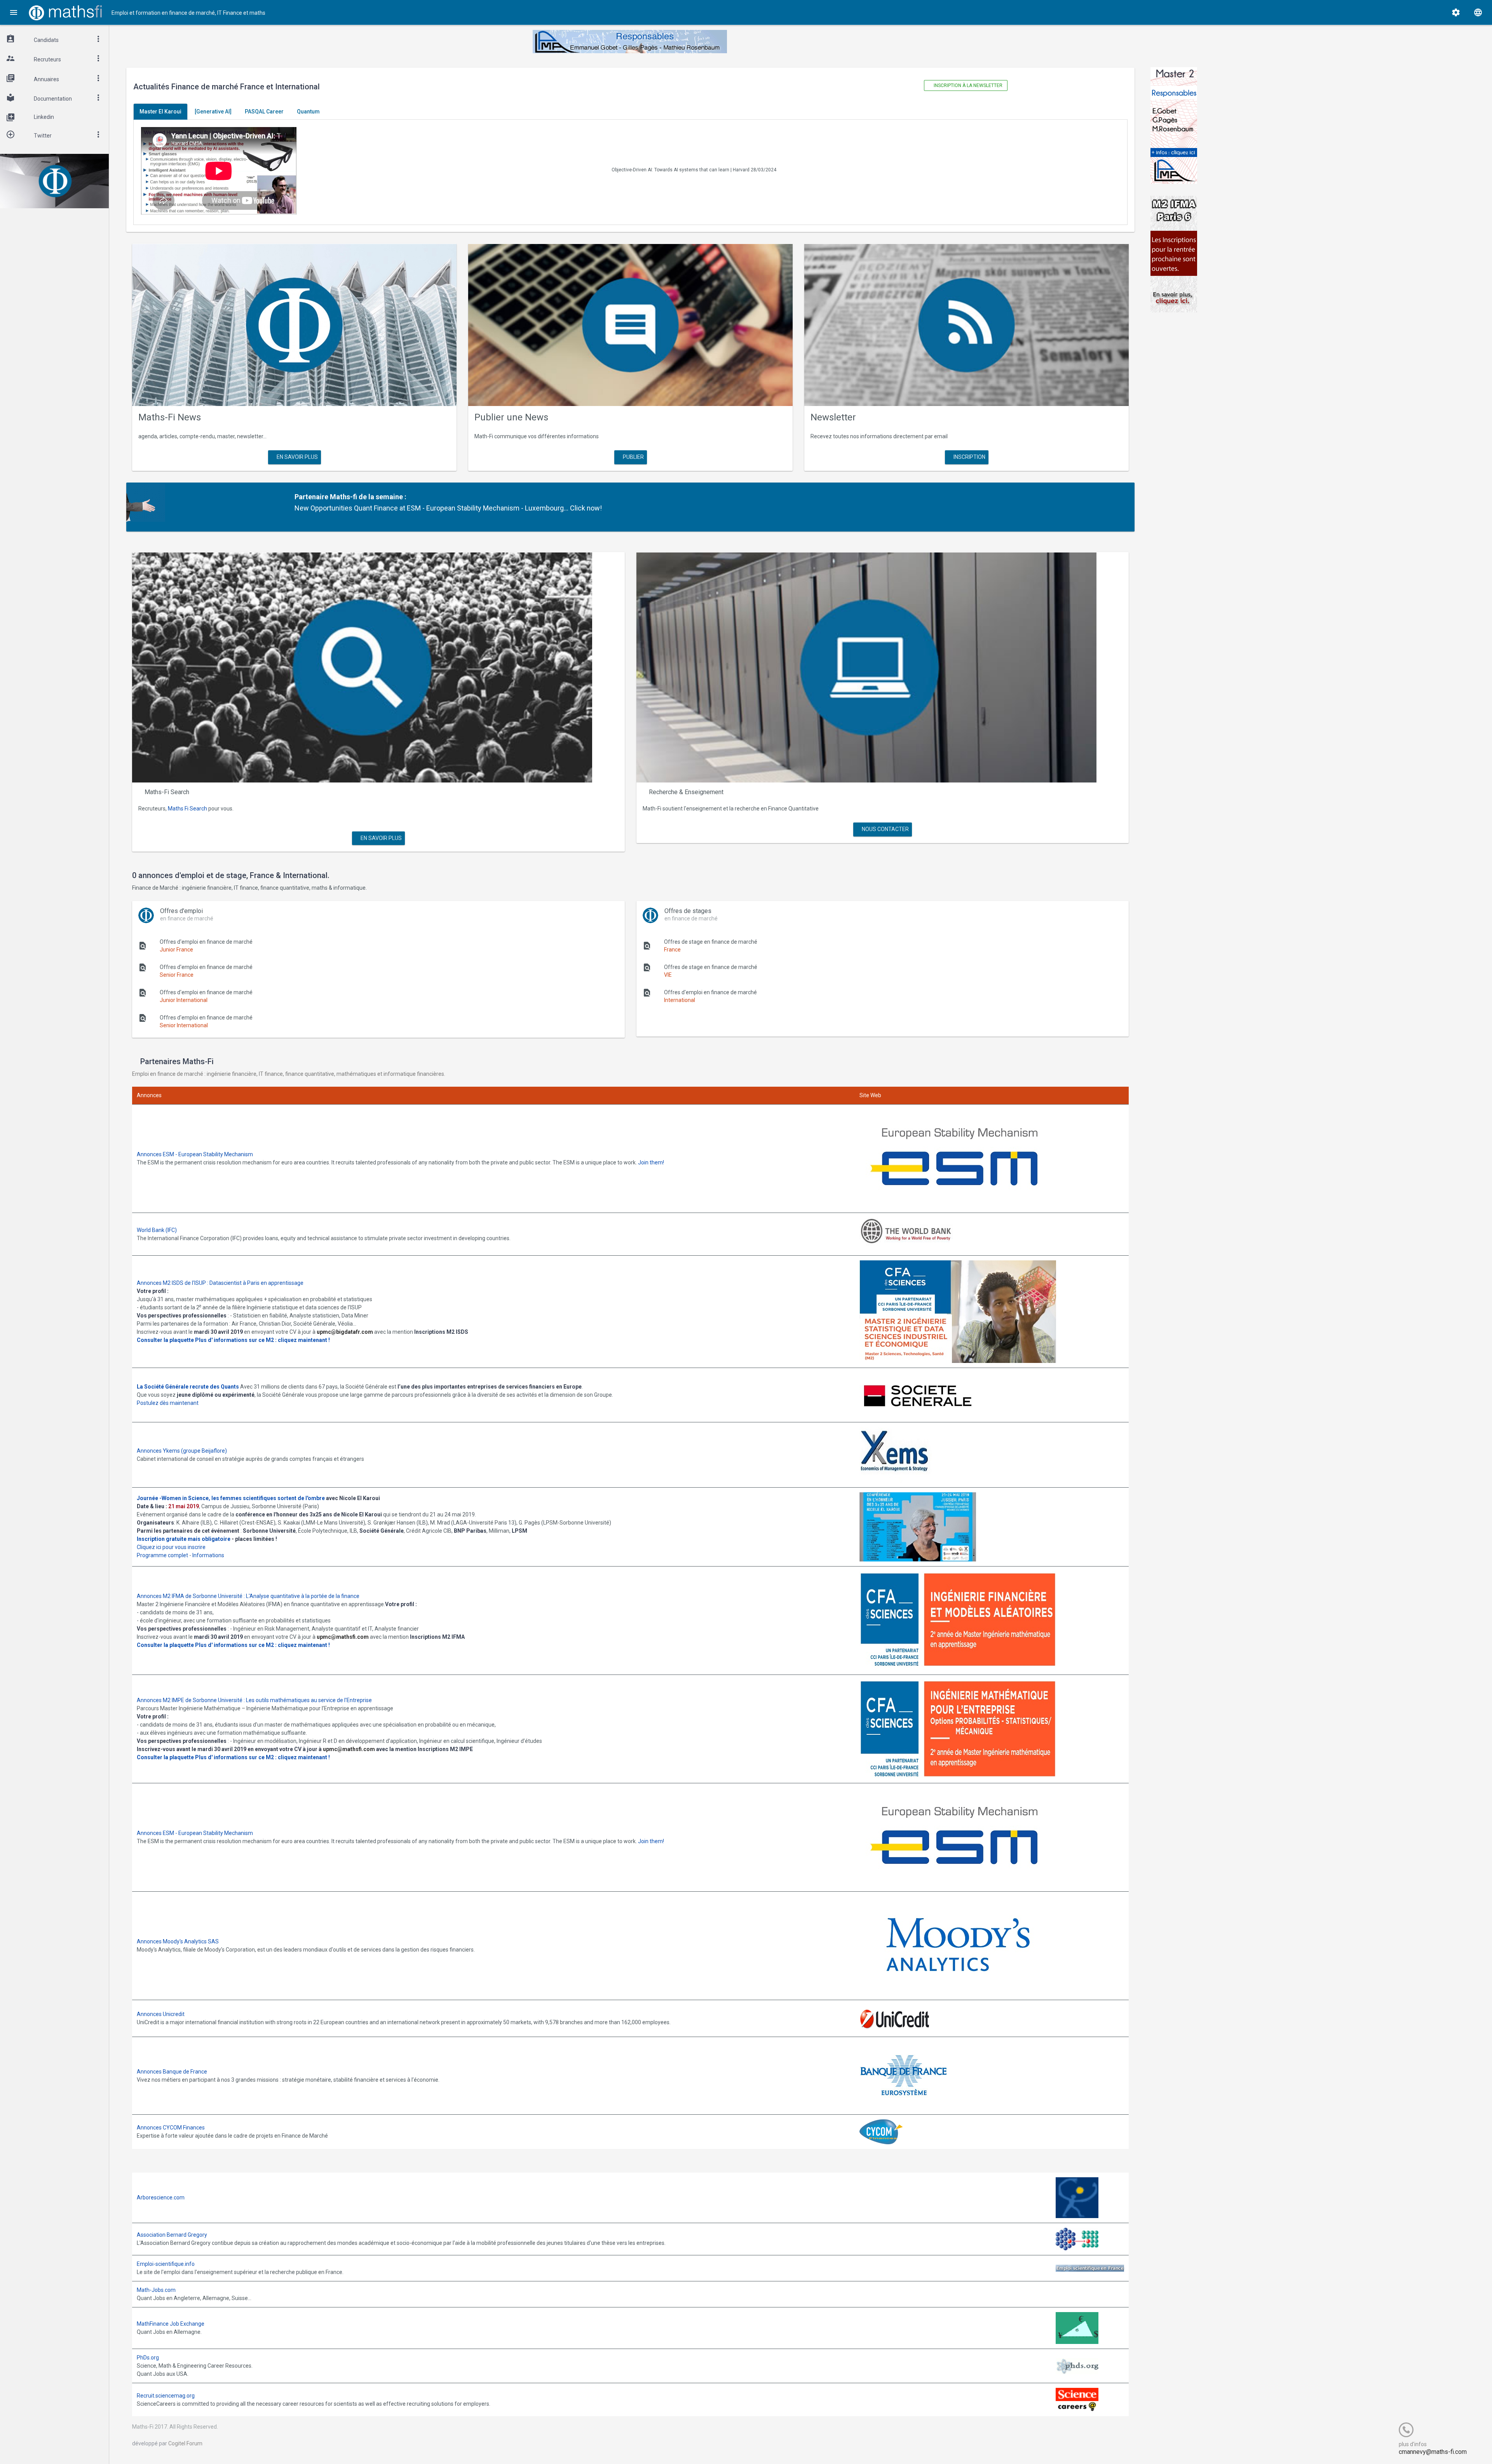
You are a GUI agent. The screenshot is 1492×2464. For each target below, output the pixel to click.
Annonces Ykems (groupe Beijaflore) (182, 1451)
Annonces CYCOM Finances (171, 2128)
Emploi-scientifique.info (166, 2264)
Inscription (969, 457)
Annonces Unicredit (161, 2014)
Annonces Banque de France (172, 2072)
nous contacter (885, 829)
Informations (208, 1555)
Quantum (308, 112)
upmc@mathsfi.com (343, 1637)
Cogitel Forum (185, 2443)
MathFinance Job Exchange (171, 2324)
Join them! (651, 1162)
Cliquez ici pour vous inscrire (171, 1547)
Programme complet (162, 1555)
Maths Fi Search (187, 809)
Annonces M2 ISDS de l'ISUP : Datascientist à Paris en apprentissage (220, 1283)
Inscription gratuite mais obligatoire (184, 1539)
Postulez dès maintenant (168, 1403)
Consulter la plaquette (165, 1340)
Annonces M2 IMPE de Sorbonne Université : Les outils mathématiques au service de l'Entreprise (254, 1700)
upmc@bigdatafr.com (345, 1332)
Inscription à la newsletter (967, 85)
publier (633, 457)
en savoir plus (297, 457)
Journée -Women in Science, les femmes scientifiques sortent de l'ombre (231, 1498)
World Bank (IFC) (157, 1230)
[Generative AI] (213, 112)
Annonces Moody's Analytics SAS (178, 1941)
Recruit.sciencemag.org (166, 2396)
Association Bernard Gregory (172, 2235)
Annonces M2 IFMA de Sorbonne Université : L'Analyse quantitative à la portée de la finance (248, 1596)
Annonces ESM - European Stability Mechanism (195, 1154)
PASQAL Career (264, 112)
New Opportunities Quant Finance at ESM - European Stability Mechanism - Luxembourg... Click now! (448, 508)
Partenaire (311, 497)
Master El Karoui (160, 112)
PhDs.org (148, 2358)
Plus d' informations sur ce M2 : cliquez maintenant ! (262, 1340)
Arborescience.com (161, 2197)
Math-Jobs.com (156, 2290)
